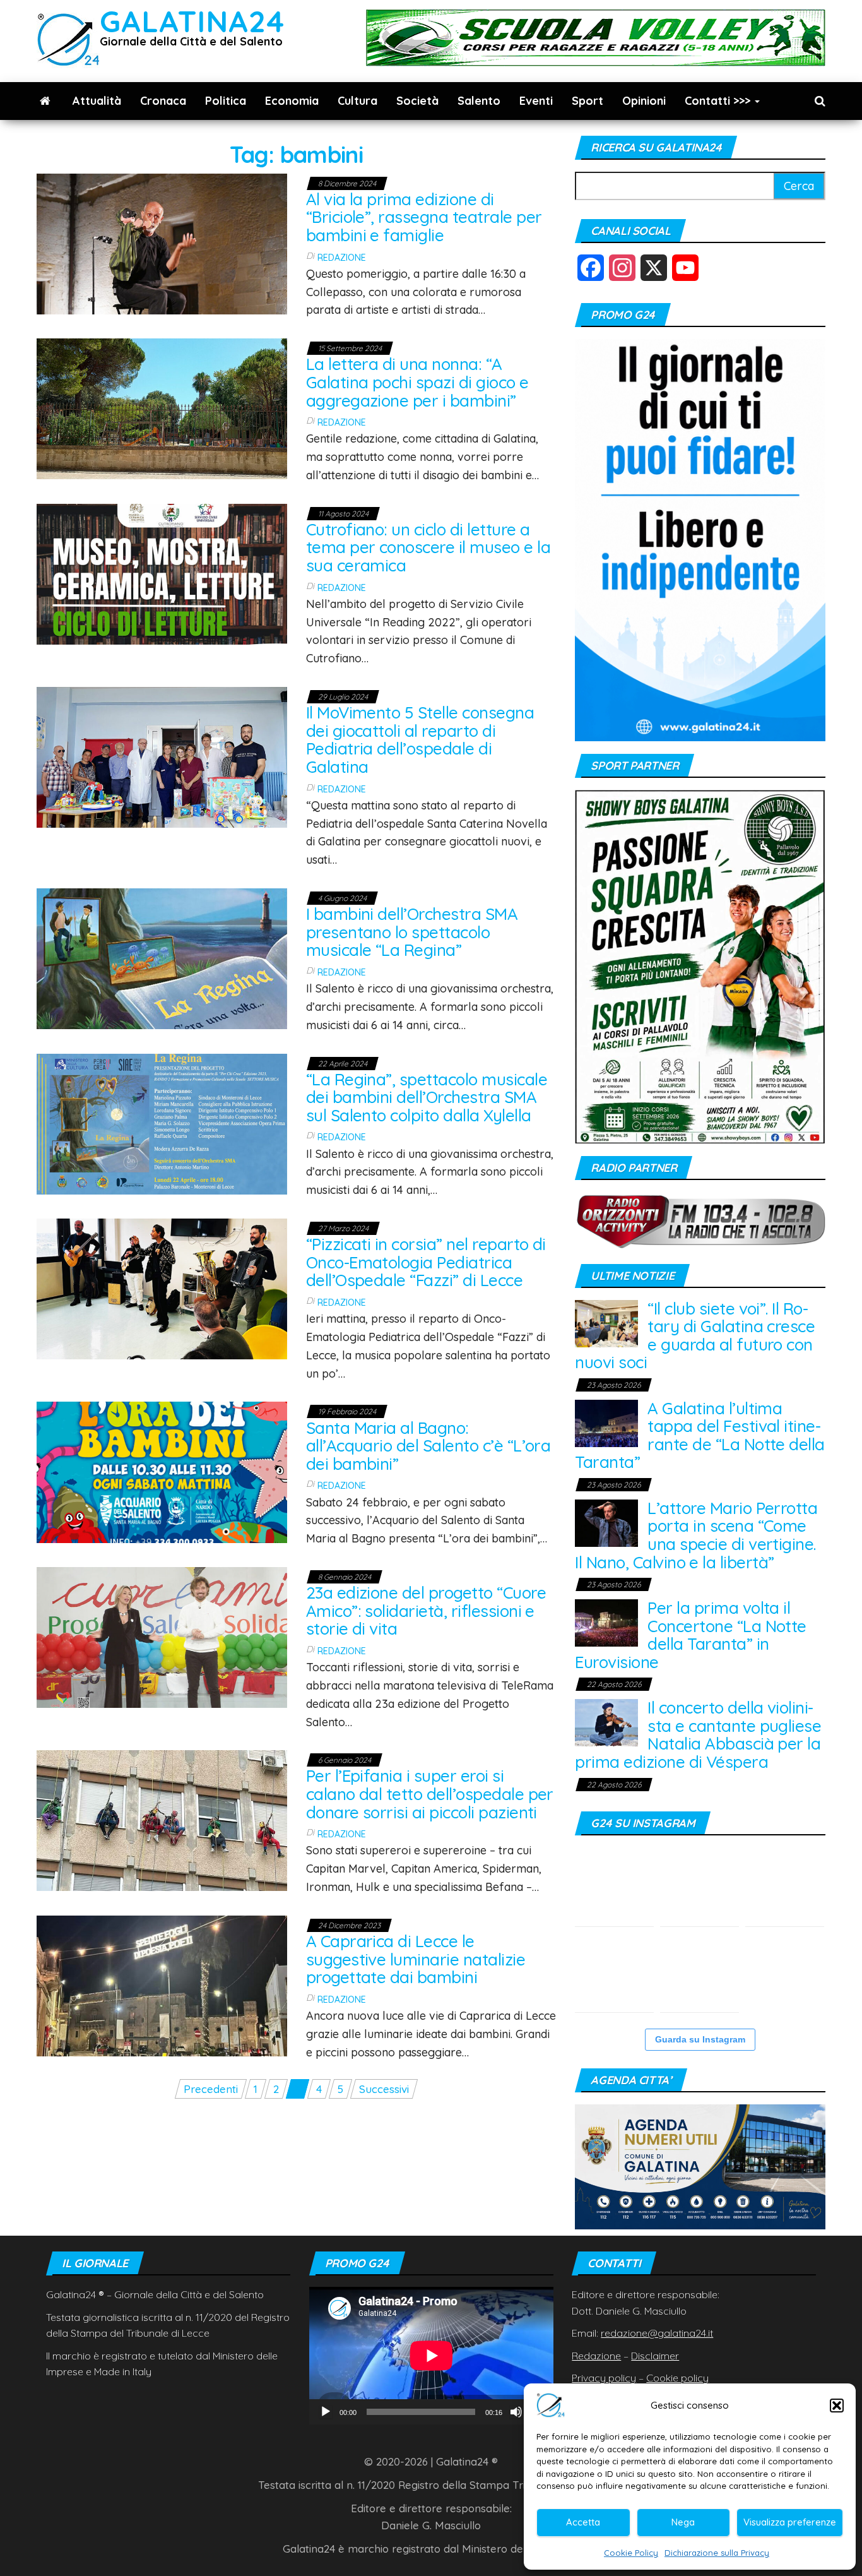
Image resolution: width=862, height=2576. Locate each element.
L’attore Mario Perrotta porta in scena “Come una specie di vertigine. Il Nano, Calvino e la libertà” (696, 1535)
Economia (292, 101)
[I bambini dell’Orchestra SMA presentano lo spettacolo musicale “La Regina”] (162, 957)
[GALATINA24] (45, 101)
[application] (431, 2355)
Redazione (342, 258)
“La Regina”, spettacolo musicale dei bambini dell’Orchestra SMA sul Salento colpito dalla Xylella (427, 1097)
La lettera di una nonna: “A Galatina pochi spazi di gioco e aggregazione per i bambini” (417, 382)
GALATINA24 (192, 21)
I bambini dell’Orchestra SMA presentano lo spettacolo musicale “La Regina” (412, 932)
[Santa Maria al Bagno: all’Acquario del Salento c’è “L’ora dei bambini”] (162, 1471)
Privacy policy (604, 2378)
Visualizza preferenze (790, 2522)
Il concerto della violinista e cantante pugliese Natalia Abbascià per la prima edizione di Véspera (698, 1735)
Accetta (583, 2522)
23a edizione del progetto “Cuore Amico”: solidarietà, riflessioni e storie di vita (426, 1611)
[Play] (326, 2412)
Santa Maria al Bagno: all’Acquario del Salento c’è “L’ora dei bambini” (428, 1446)
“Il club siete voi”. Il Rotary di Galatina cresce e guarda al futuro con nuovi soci (695, 1336)
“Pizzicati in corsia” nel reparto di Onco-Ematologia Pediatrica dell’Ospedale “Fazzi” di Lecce (426, 1262)
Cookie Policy (631, 2553)
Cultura (357, 101)
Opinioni (644, 101)
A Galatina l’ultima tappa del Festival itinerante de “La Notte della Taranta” (700, 1435)
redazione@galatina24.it (657, 2333)
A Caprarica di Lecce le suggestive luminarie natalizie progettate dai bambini (416, 1959)
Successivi (384, 2089)
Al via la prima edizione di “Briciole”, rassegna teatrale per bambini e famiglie (424, 217)
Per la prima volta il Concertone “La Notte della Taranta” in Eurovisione (691, 1635)
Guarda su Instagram (700, 2039)
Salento (479, 101)
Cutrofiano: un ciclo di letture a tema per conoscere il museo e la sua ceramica (428, 547)
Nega (683, 2522)
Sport (587, 101)
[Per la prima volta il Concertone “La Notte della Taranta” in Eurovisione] (606, 1622)
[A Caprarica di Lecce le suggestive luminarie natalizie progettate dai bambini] (162, 1985)
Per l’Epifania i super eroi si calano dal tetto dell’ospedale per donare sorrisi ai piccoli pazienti (430, 1794)
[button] (837, 2406)
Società (417, 101)
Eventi (536, 101)
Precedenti (211, 2089)
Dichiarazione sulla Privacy (717, 2553)
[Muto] (516, 2412)
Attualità (97, 101)
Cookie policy (677, 2378)
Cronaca (163, 101)
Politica (226, 101)
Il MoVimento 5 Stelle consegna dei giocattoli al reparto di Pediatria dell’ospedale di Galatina (420, 740)
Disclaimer (655, 2356)
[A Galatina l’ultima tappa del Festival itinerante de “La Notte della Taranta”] (606, 1422)
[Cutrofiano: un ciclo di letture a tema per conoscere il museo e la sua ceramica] (162, 573)
